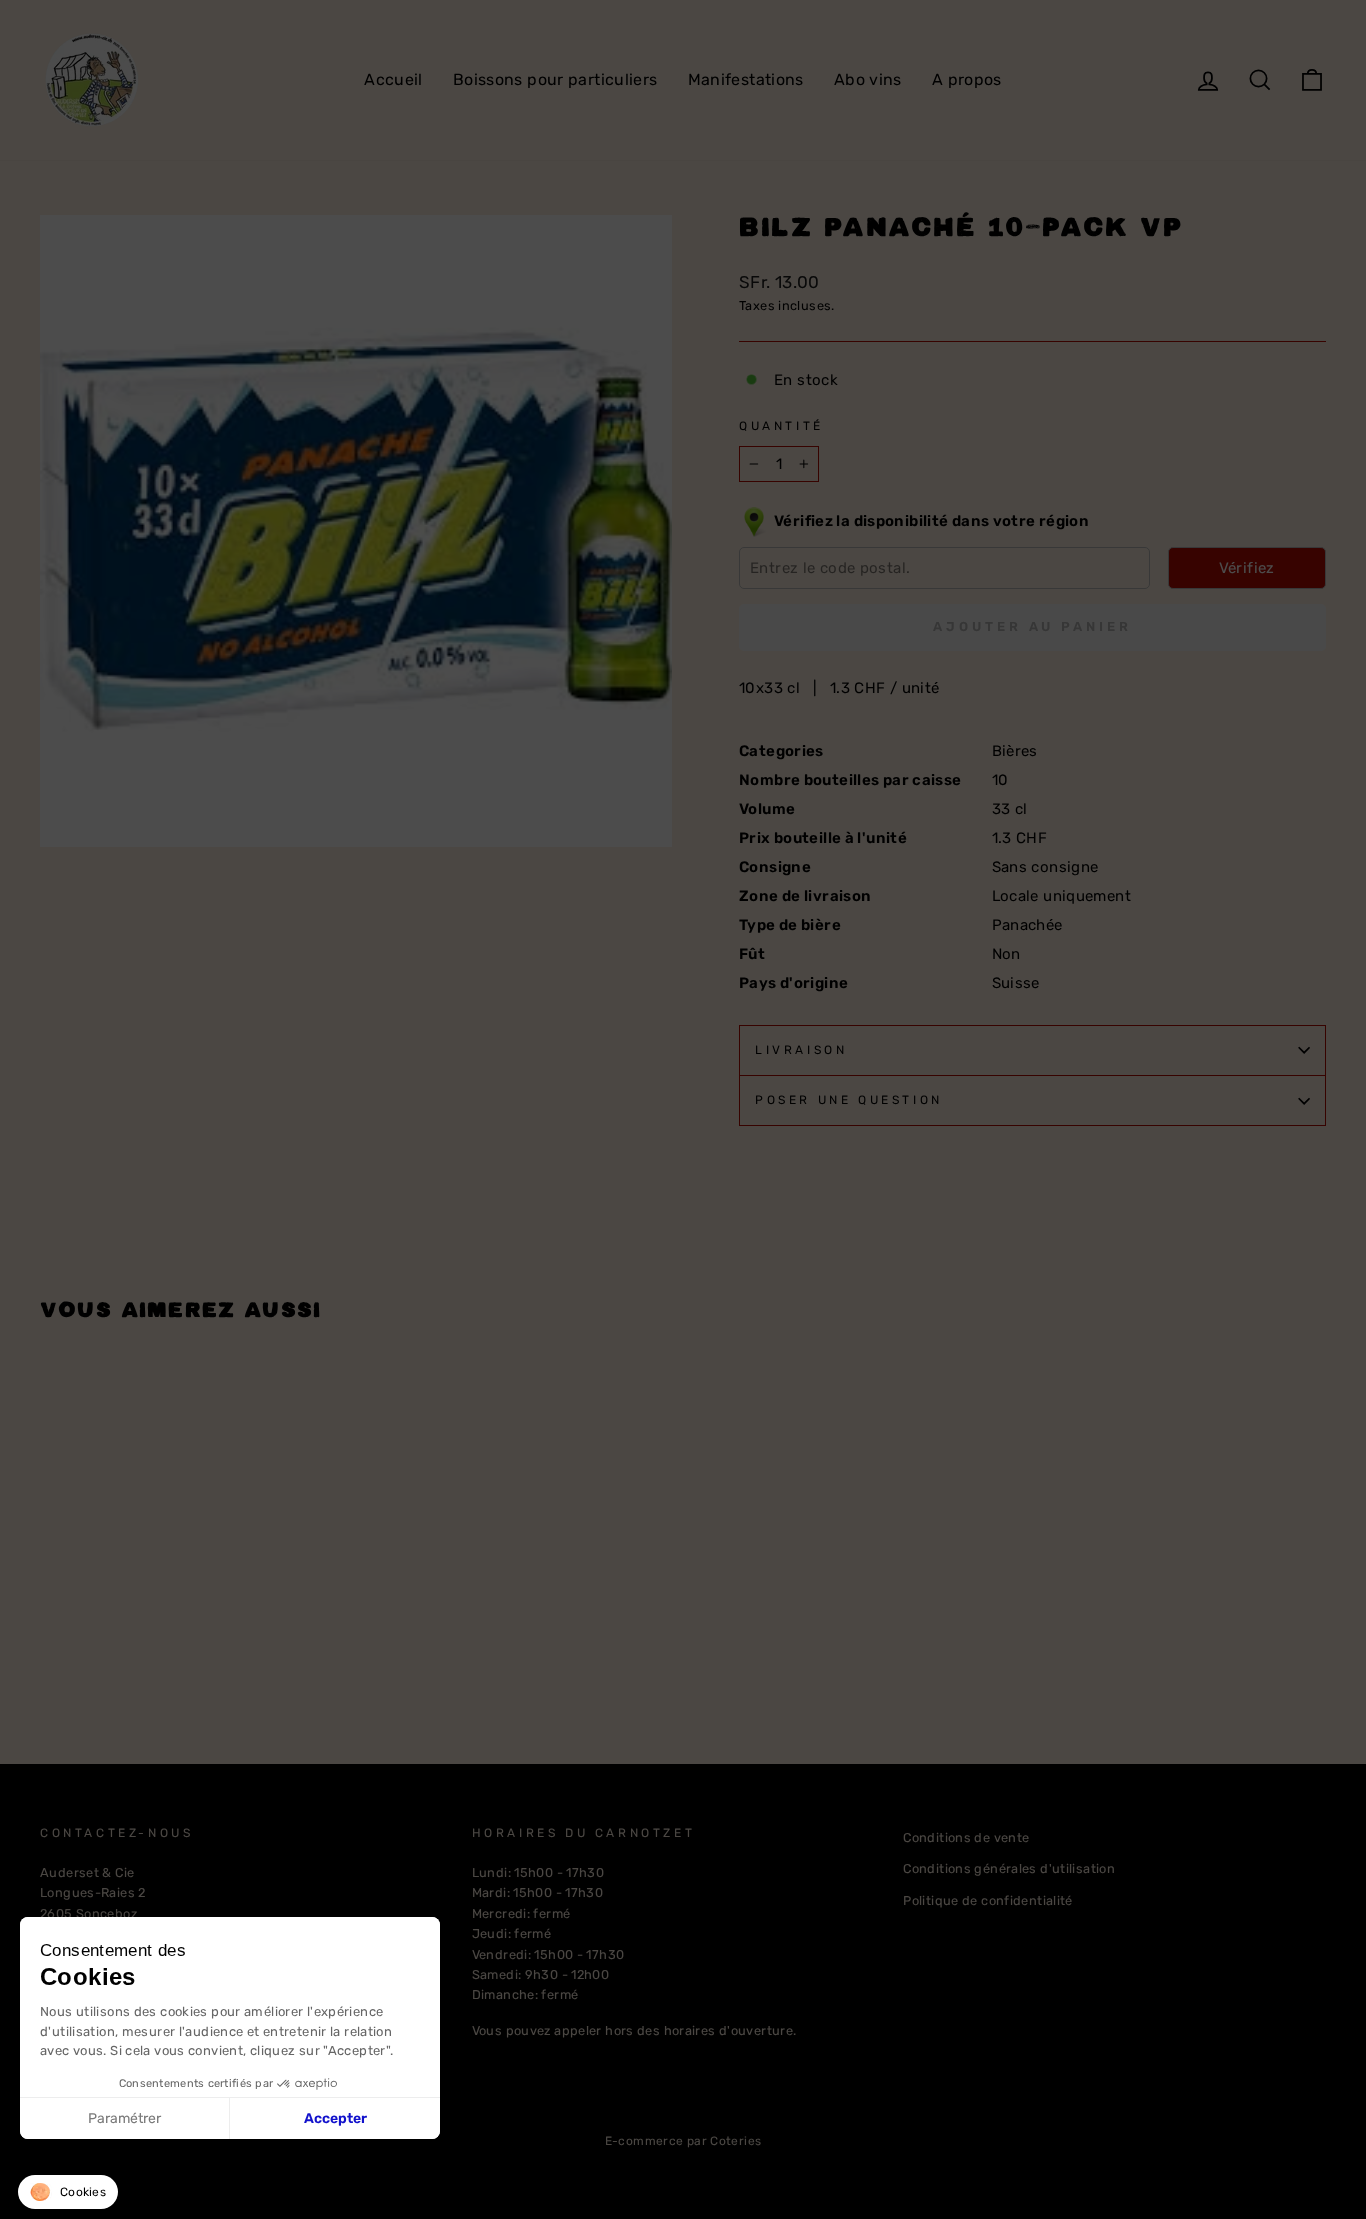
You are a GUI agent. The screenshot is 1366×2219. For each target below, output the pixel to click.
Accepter (335, 2118)
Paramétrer (124, 2118)
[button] (68, 2192)
